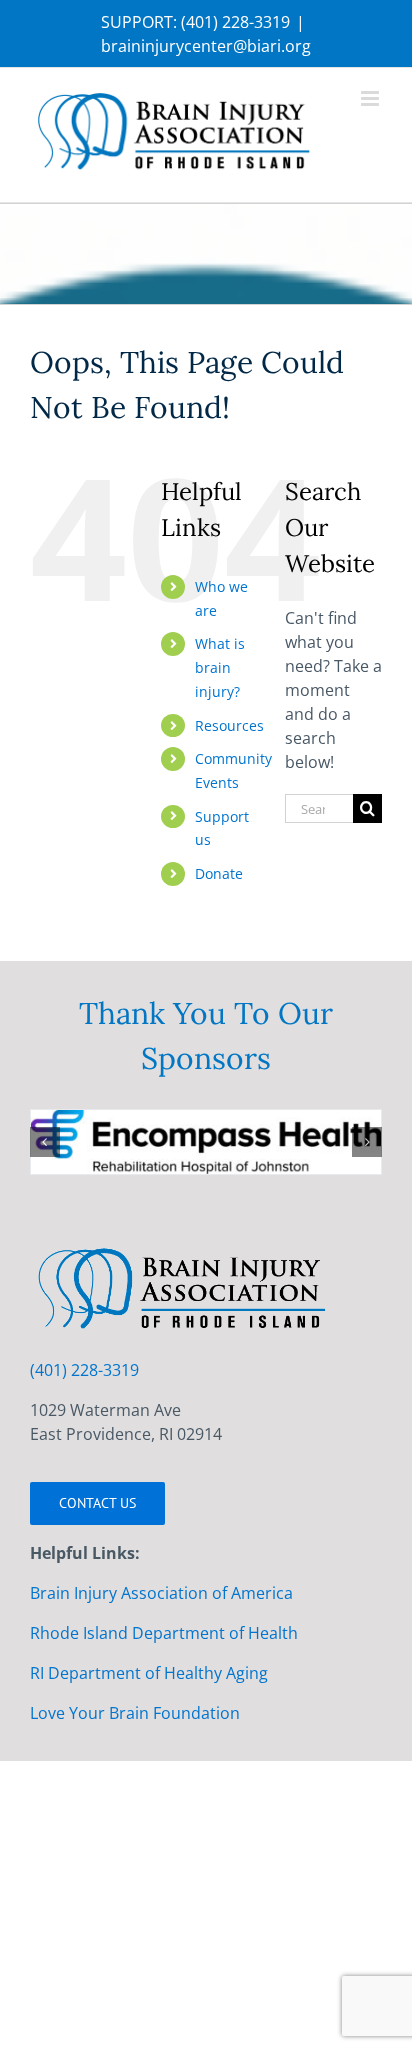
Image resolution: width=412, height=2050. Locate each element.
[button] (45, 1151)
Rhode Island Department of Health (164, 1652)
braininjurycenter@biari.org (206, 46)
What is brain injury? (220, 667)
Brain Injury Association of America (161, 1612)
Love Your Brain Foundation (135, 1732)
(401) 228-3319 (235, 22)
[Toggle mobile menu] (371, 98)
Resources (229, 725)
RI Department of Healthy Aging (149, 1692)
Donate (219, 873)
